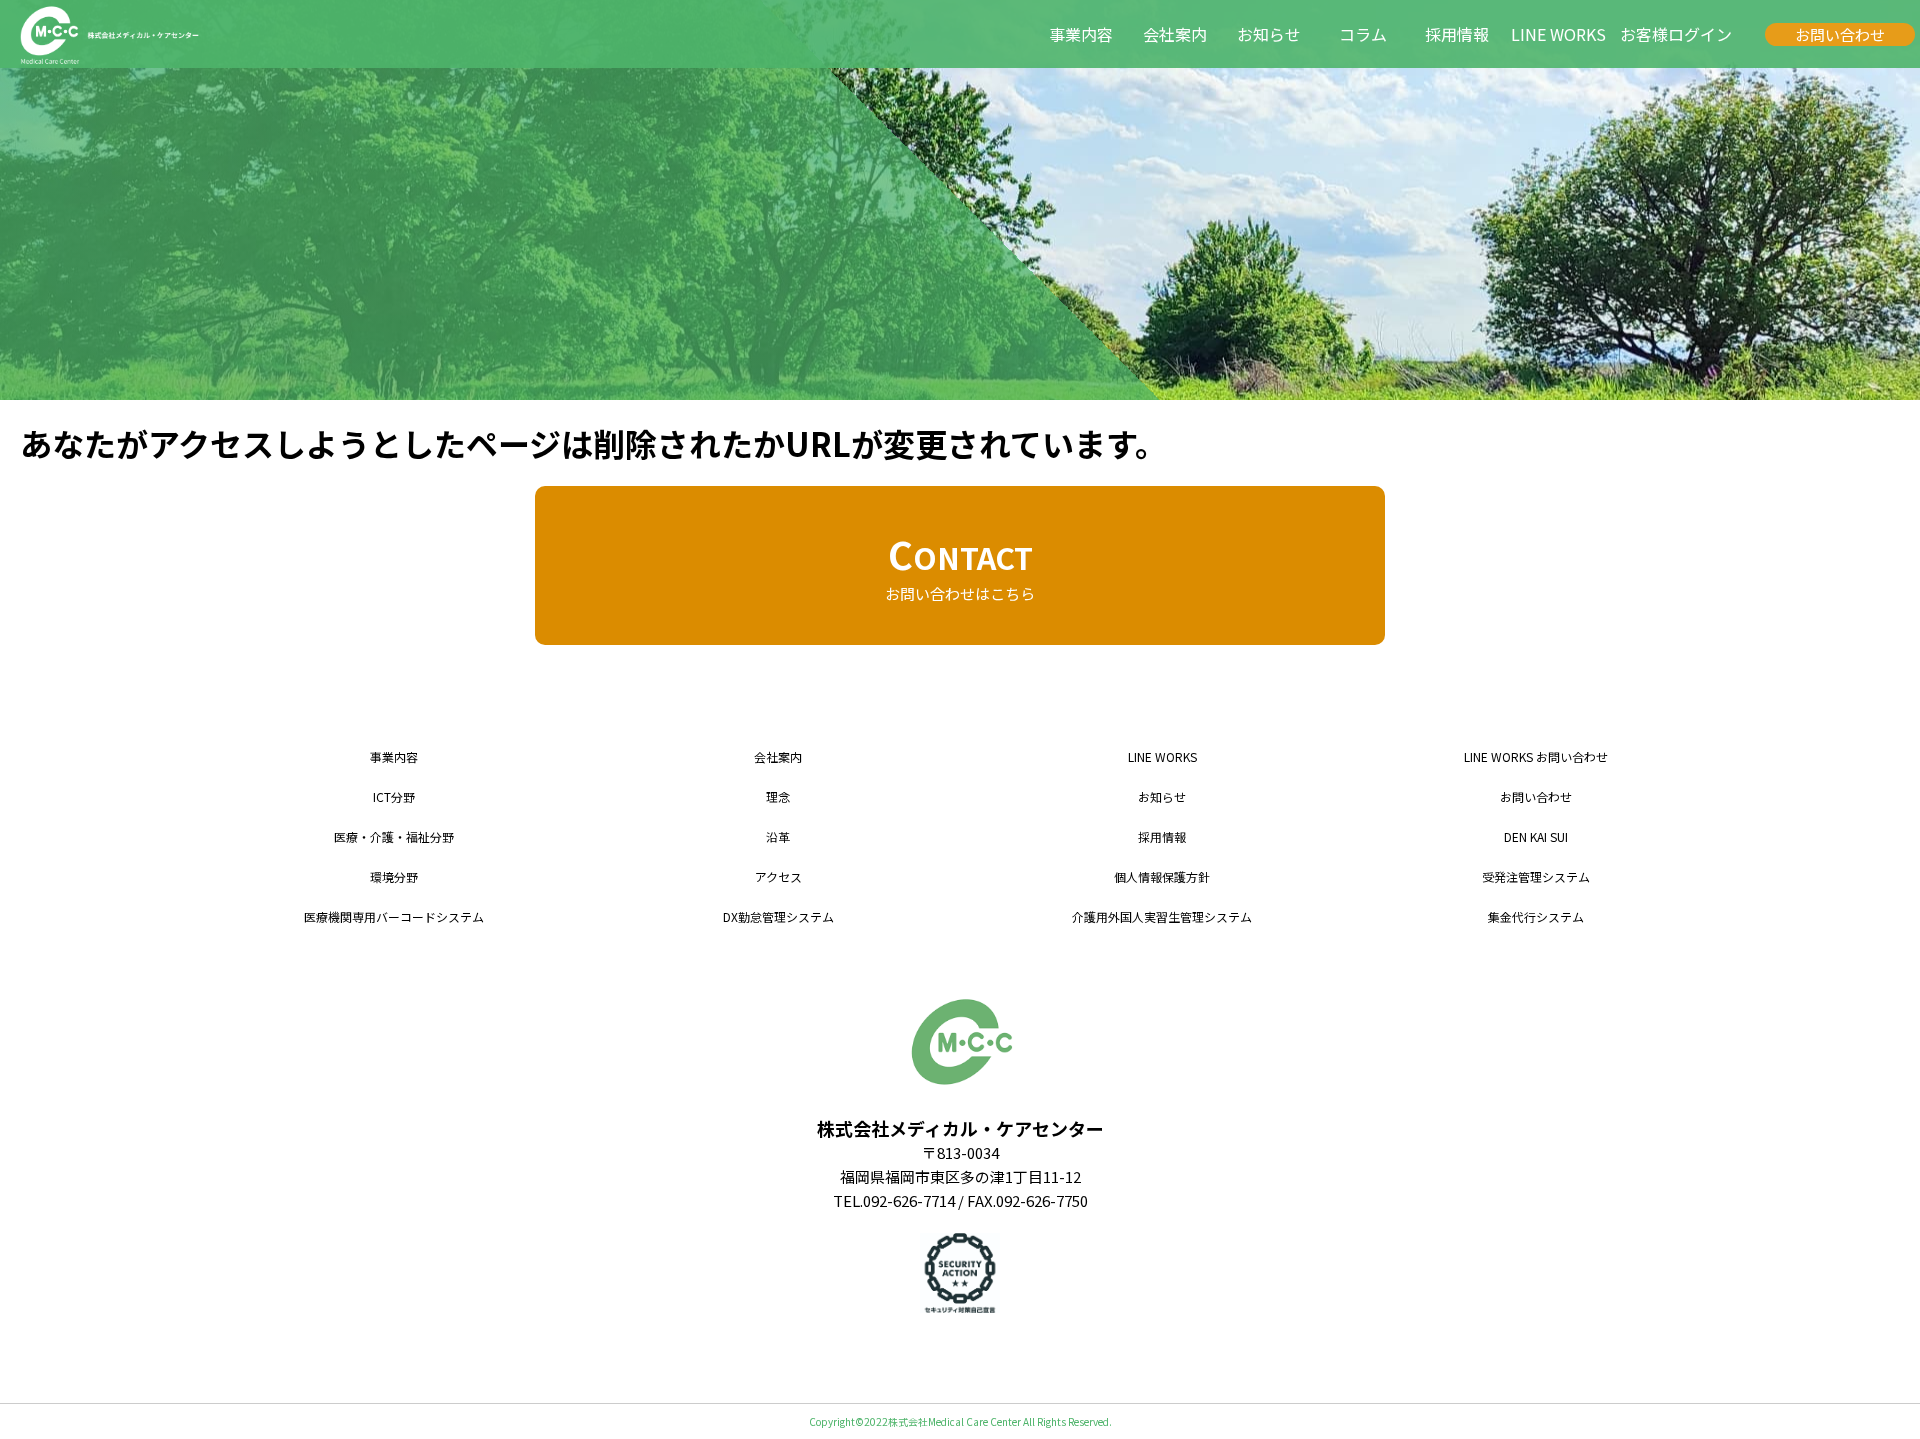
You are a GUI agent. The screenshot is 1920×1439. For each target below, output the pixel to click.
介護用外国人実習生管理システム (1162, 916)
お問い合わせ (1840, 34)
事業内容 (1081, 34)
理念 (778, 796)
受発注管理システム (1536, 876)
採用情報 (1457, 34)
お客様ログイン (1676, 34)
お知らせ (1269, 34)
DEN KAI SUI (1536, 836)
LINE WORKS (1558, 34)
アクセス (778, 876)
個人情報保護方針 (1162, 876)
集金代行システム (1536, 916)
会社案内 (1175, 34)
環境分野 (394, 876)
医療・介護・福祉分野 (394, 836)
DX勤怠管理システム (778, 916)
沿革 (778, 836)
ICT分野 (394, 796)
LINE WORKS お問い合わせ (1536, 756)
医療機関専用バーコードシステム (394, 916)
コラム (1363, 34)
